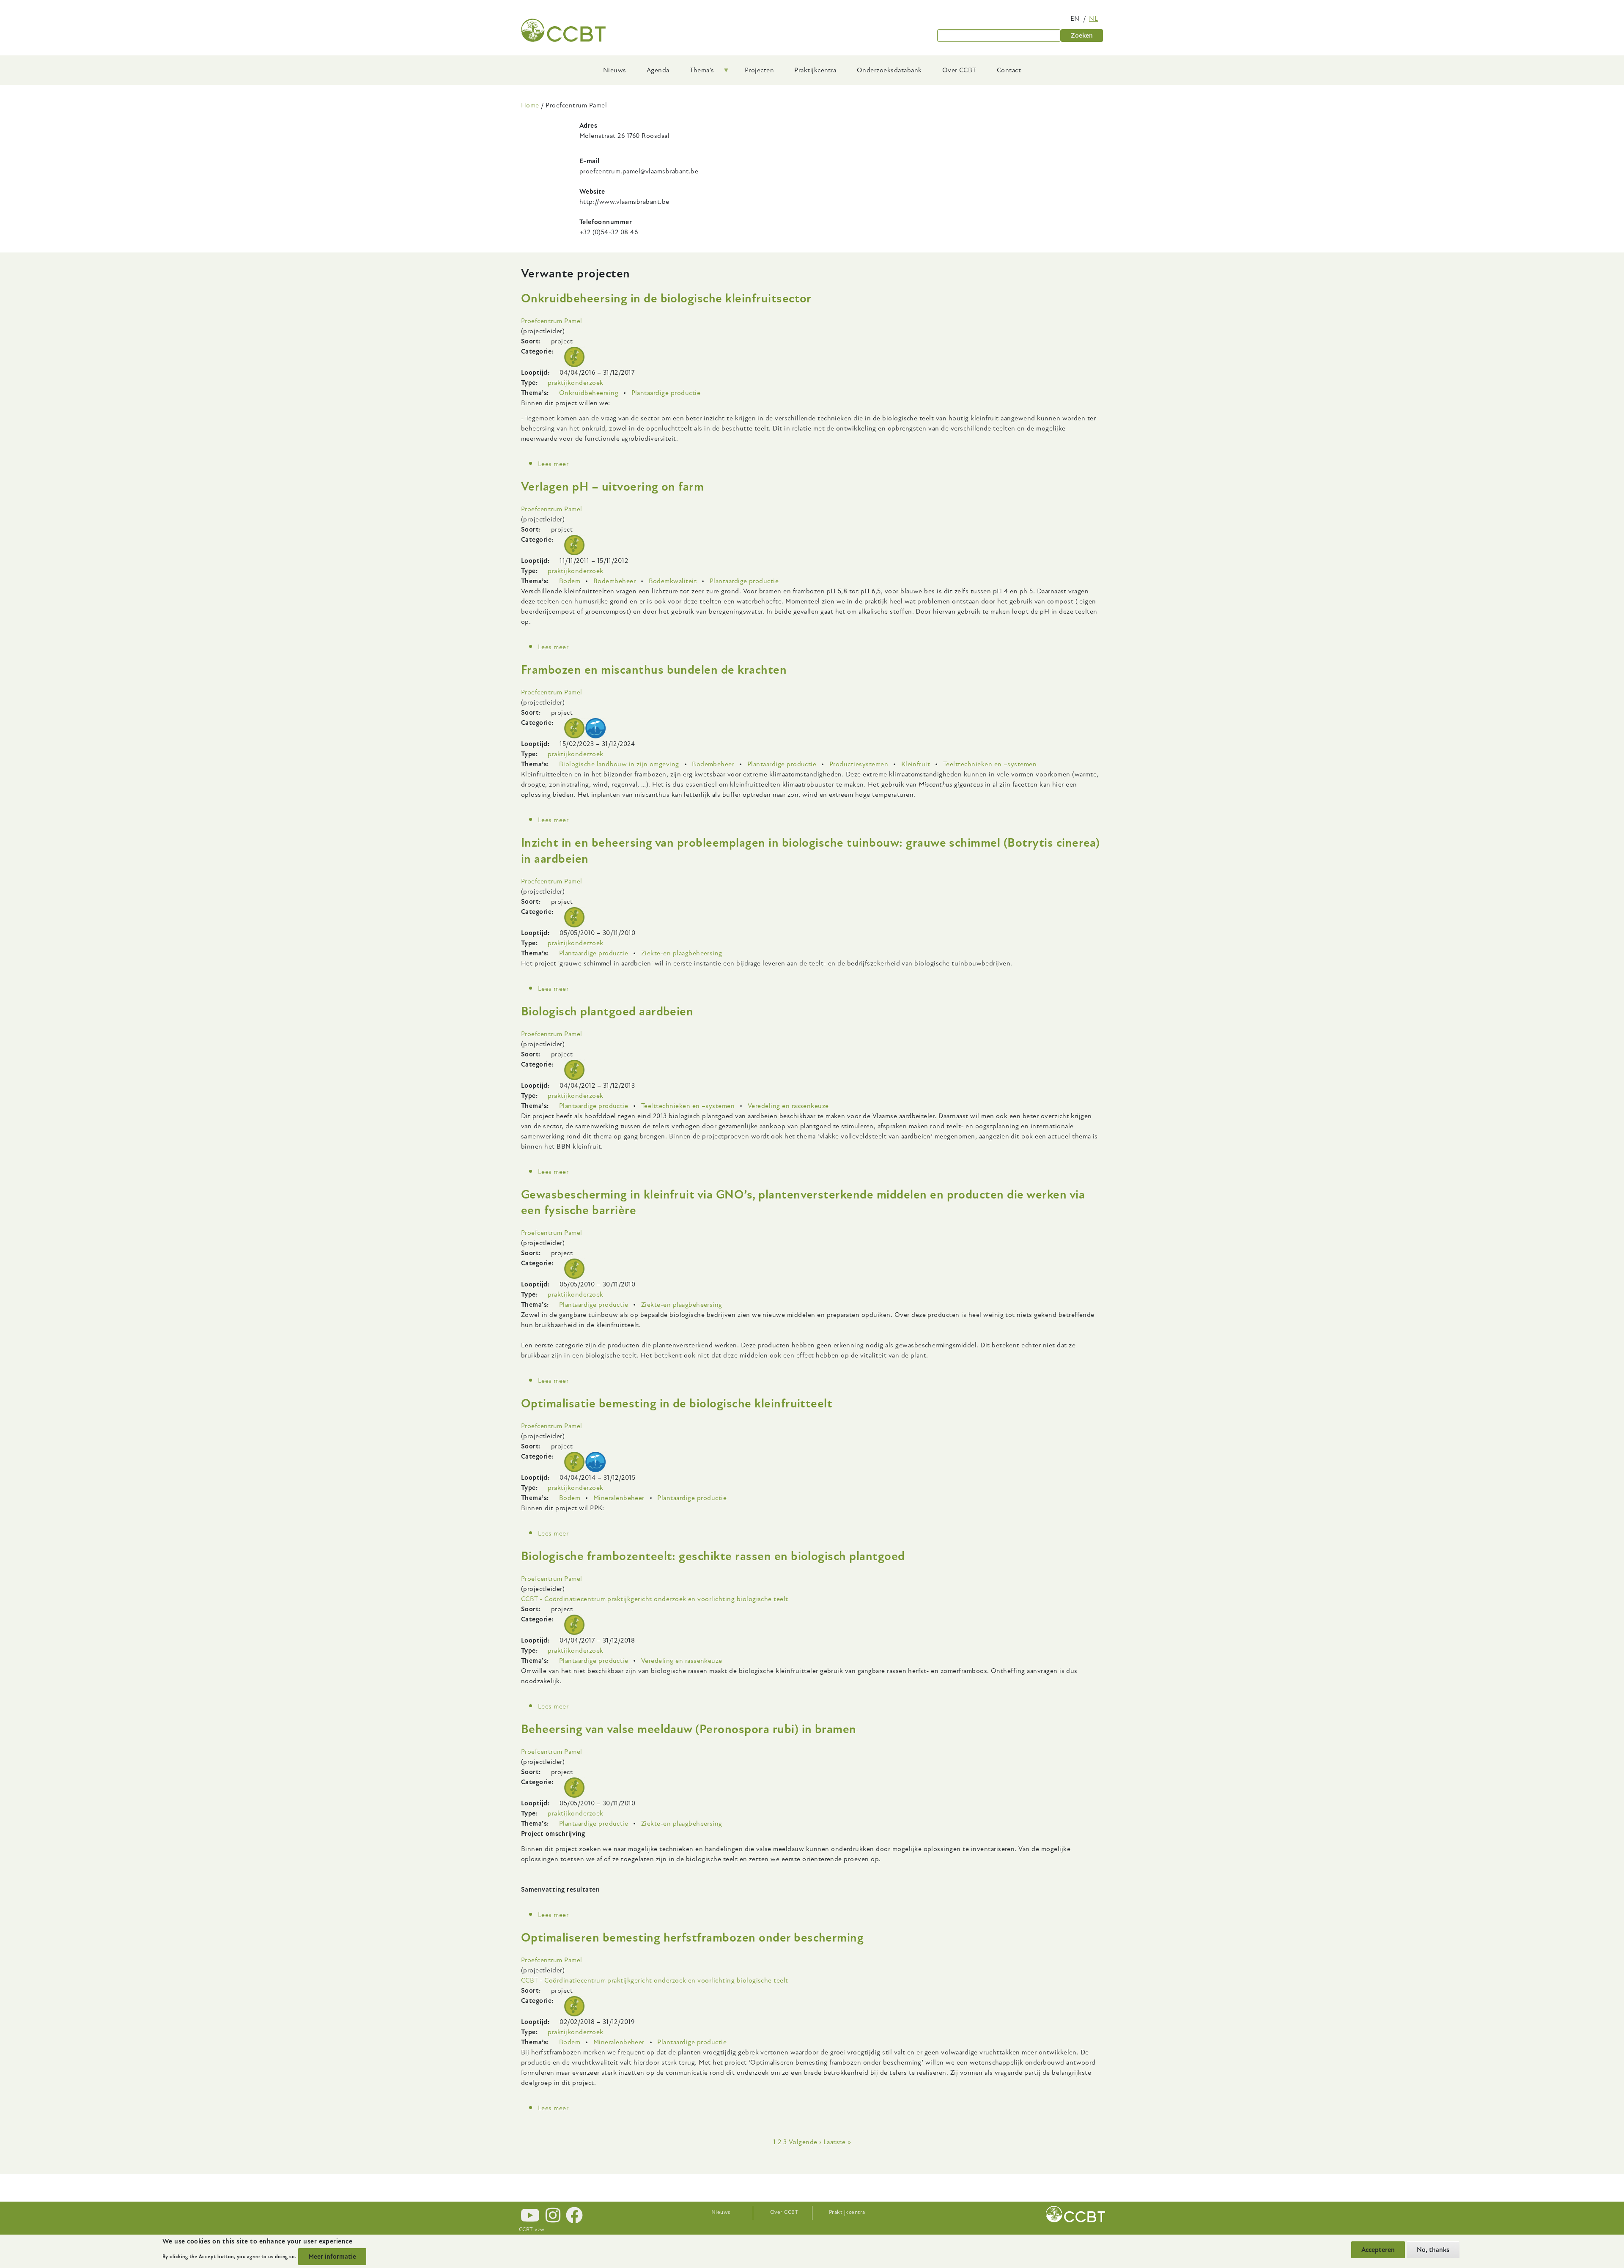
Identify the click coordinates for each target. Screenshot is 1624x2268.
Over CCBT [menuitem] (959, 70)
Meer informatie (332, 2257)
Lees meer (553, 464)
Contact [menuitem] (1009, 70)
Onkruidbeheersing (589, 393)
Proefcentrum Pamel (552, 321)
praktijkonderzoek (575, 383)
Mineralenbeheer (619, 1498)
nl (1093, 19)
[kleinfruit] (574, 357)
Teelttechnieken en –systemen (990, 764)
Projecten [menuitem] (759, 70)
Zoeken (1082, 36)
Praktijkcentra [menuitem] (815, 70)
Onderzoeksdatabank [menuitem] (889, 70)
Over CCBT (784, 2212)
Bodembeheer (614, 581)
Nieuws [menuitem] (615, 70)
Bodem (570, 581)
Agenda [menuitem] (658, 70)
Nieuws (721, 2212)
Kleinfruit (916, 764)
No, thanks (1433, 2250)
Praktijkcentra (847, 2212)
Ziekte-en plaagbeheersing (682, 953)
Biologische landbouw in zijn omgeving (619, 764)
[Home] (563, 30)
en (1075, 19)
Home (530, 105)
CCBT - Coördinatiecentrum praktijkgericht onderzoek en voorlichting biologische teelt (655, 1599)
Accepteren (1378, 2250)
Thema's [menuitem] (697, 73)
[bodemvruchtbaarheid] (595, 728)
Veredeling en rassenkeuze (788, 1106)
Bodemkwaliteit (673, 581)
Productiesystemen (859, 764)
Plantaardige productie (666, 393)
